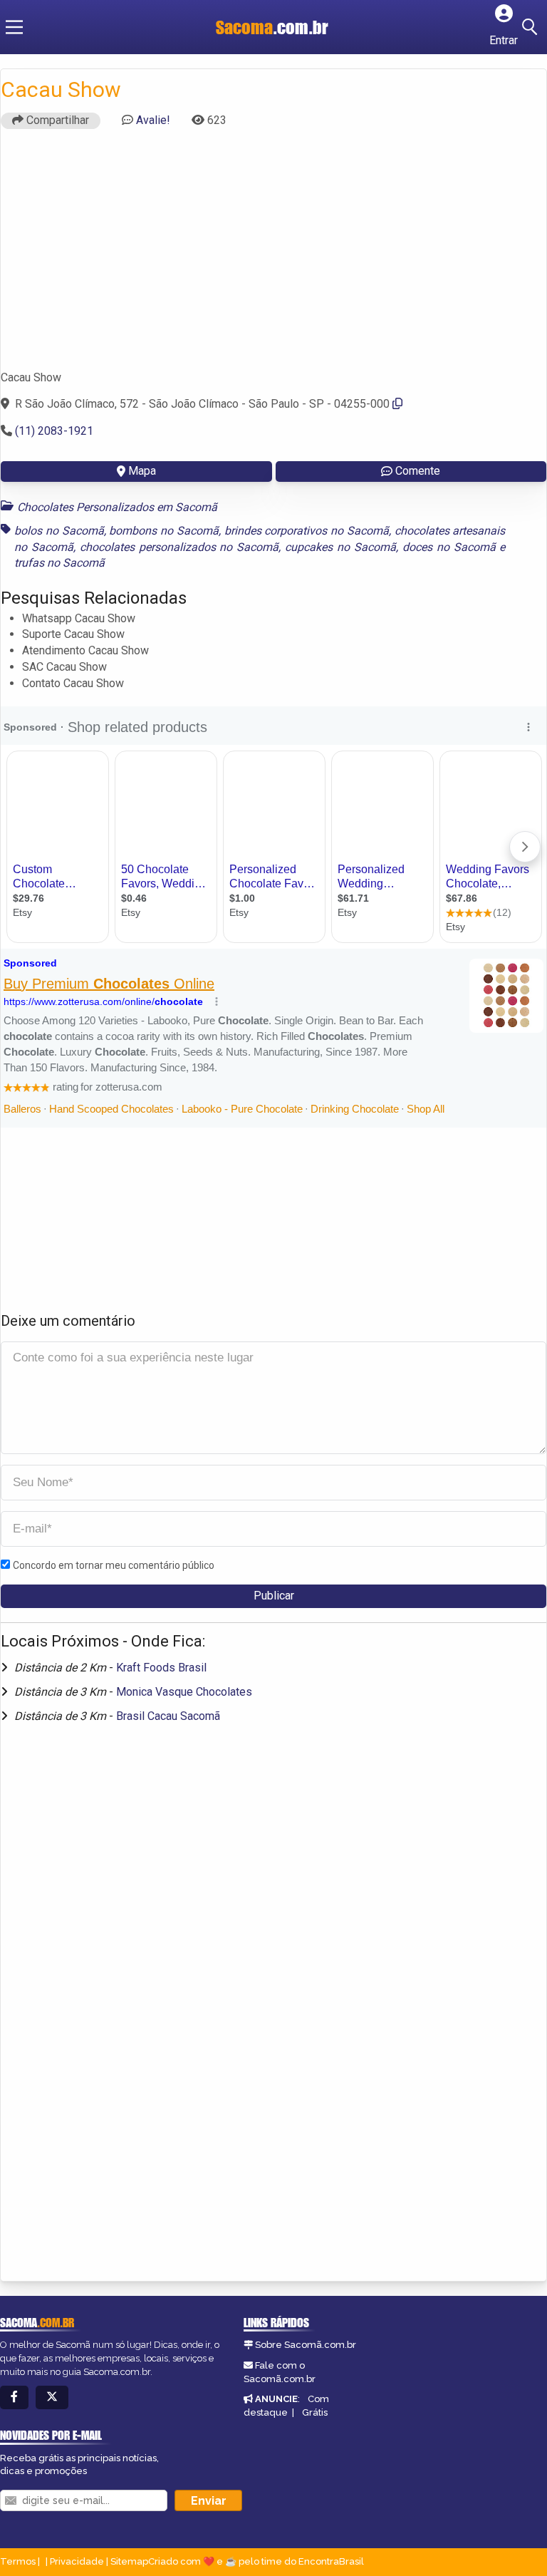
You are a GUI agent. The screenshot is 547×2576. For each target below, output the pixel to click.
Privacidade (77, 2561)
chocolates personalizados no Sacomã (179, 547)
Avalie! (153, 120)
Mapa (142, 471)
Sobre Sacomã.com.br (306, 2345)
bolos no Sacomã (59, 531)
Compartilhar (56, 120)
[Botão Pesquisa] (532, 27)
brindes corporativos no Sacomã (307, 531)
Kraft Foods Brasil (161, 1668)
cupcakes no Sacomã (340, 547)
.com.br (272, 27)
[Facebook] (14, 2397)
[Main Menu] (14, 27)
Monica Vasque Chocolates (184, 1692)
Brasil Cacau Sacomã (168, 1716)
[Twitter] (52, 2397)
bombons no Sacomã (164, 531)
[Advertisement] (273, 256)
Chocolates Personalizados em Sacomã (117, 507)
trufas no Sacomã (59, 563)
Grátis (315, 2412)
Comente (418, 471)
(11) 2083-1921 (54, 431)
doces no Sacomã (449, 547)
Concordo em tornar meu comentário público (114, 1565)
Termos (18, 2561)
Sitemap (129, 2561)
